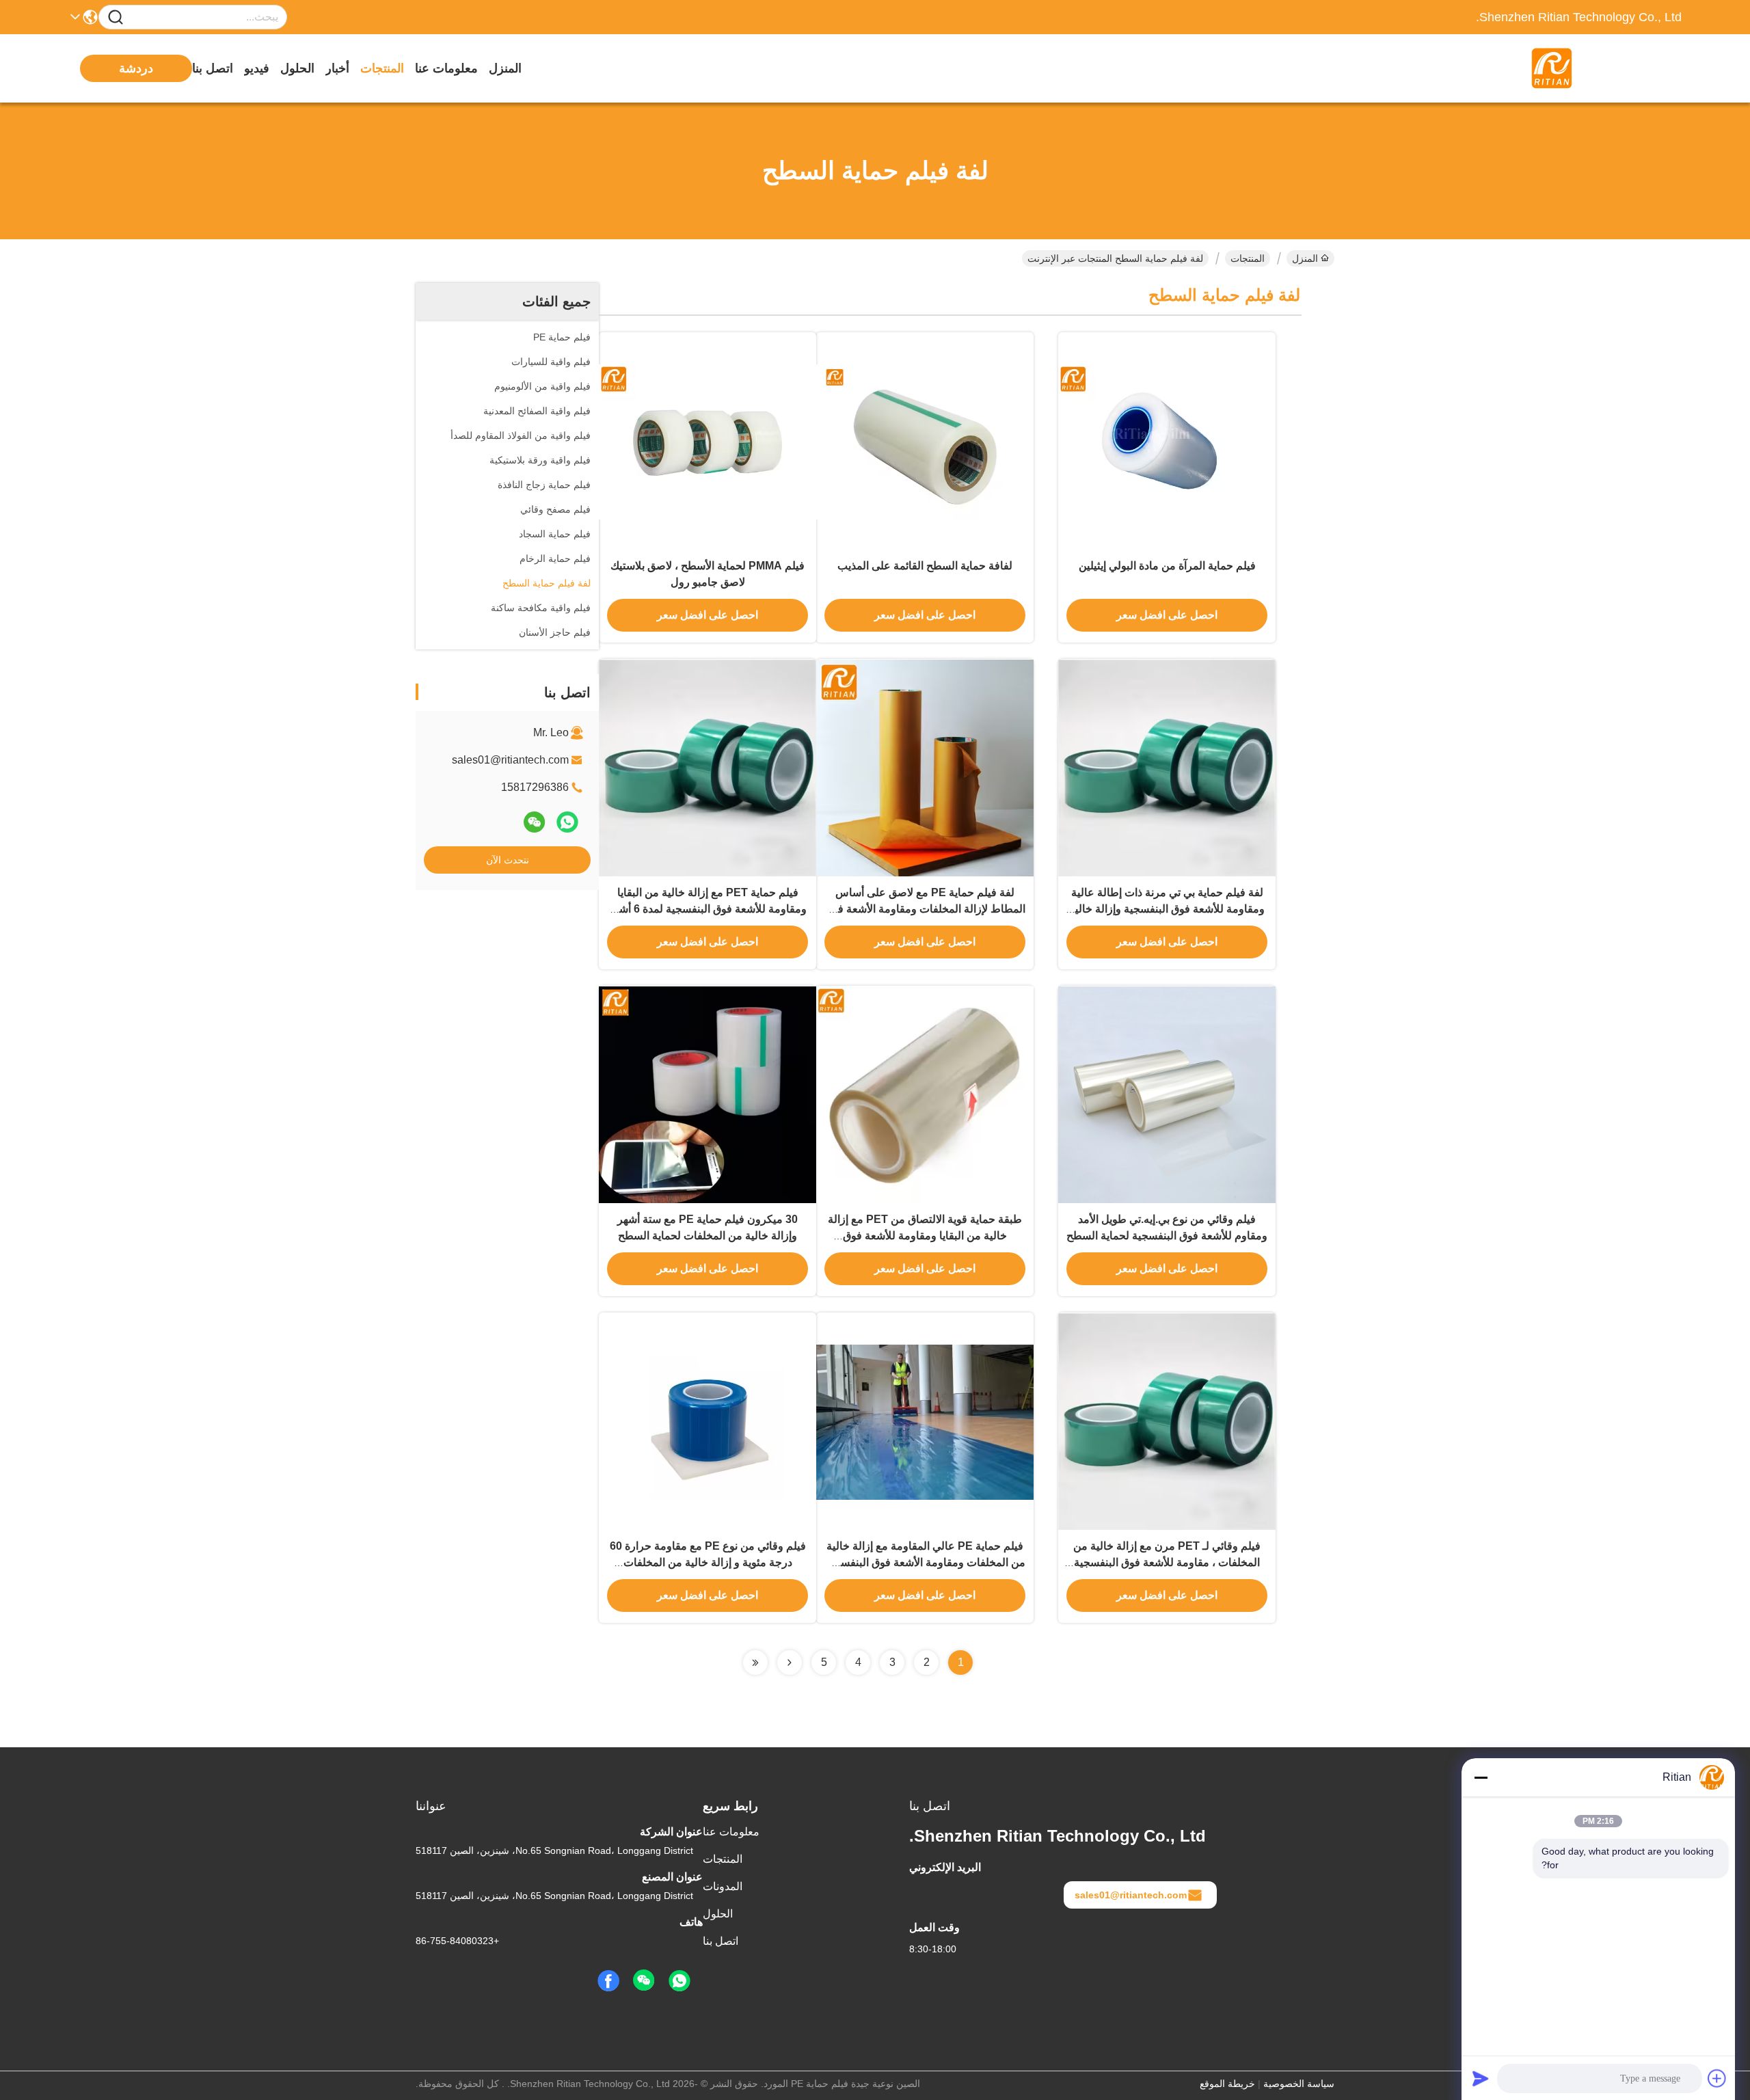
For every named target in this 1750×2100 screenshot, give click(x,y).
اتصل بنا (213, 68)
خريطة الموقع (1227, 2084)
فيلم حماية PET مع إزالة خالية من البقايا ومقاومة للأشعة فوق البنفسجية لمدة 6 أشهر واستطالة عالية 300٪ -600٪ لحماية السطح (708, 909)
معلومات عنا (446, 68)
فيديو (257, 68)
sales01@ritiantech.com (510, 760)
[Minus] (1481, 1777)
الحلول (297, 68)
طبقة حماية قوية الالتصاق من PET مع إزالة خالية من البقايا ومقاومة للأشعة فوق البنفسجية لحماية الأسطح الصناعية (925, 1236)
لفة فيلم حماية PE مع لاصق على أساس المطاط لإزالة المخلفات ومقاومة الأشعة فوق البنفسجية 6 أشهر (925, 909)
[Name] (116, 17)
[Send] (1481, 2078)
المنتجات (382, 68)
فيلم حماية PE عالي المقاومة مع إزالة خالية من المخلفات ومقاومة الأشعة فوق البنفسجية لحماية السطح (925, 1562)
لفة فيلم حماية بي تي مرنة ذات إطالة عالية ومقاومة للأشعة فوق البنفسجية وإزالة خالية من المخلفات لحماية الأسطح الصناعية (1167, 909)
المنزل (505, 68)
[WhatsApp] (567, 822)
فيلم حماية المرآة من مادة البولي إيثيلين (1167, 566)
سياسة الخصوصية (1299, 2084)
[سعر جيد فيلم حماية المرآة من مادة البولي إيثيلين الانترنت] (1167, 441)
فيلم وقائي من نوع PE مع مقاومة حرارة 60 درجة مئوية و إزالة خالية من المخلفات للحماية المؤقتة (708, 1562)
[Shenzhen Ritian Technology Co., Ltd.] (1606, 68)
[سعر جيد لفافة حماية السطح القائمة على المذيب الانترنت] (925, 441)
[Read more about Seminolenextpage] (790, 1662)
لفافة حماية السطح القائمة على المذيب (925, 566)
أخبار (337, 68)
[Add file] (1717, 2078)
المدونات (723, 1886)
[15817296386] (679, 1981)
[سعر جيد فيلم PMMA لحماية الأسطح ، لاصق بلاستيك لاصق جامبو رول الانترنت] (708, 441)
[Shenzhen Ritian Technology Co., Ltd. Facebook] (608, 1981)
